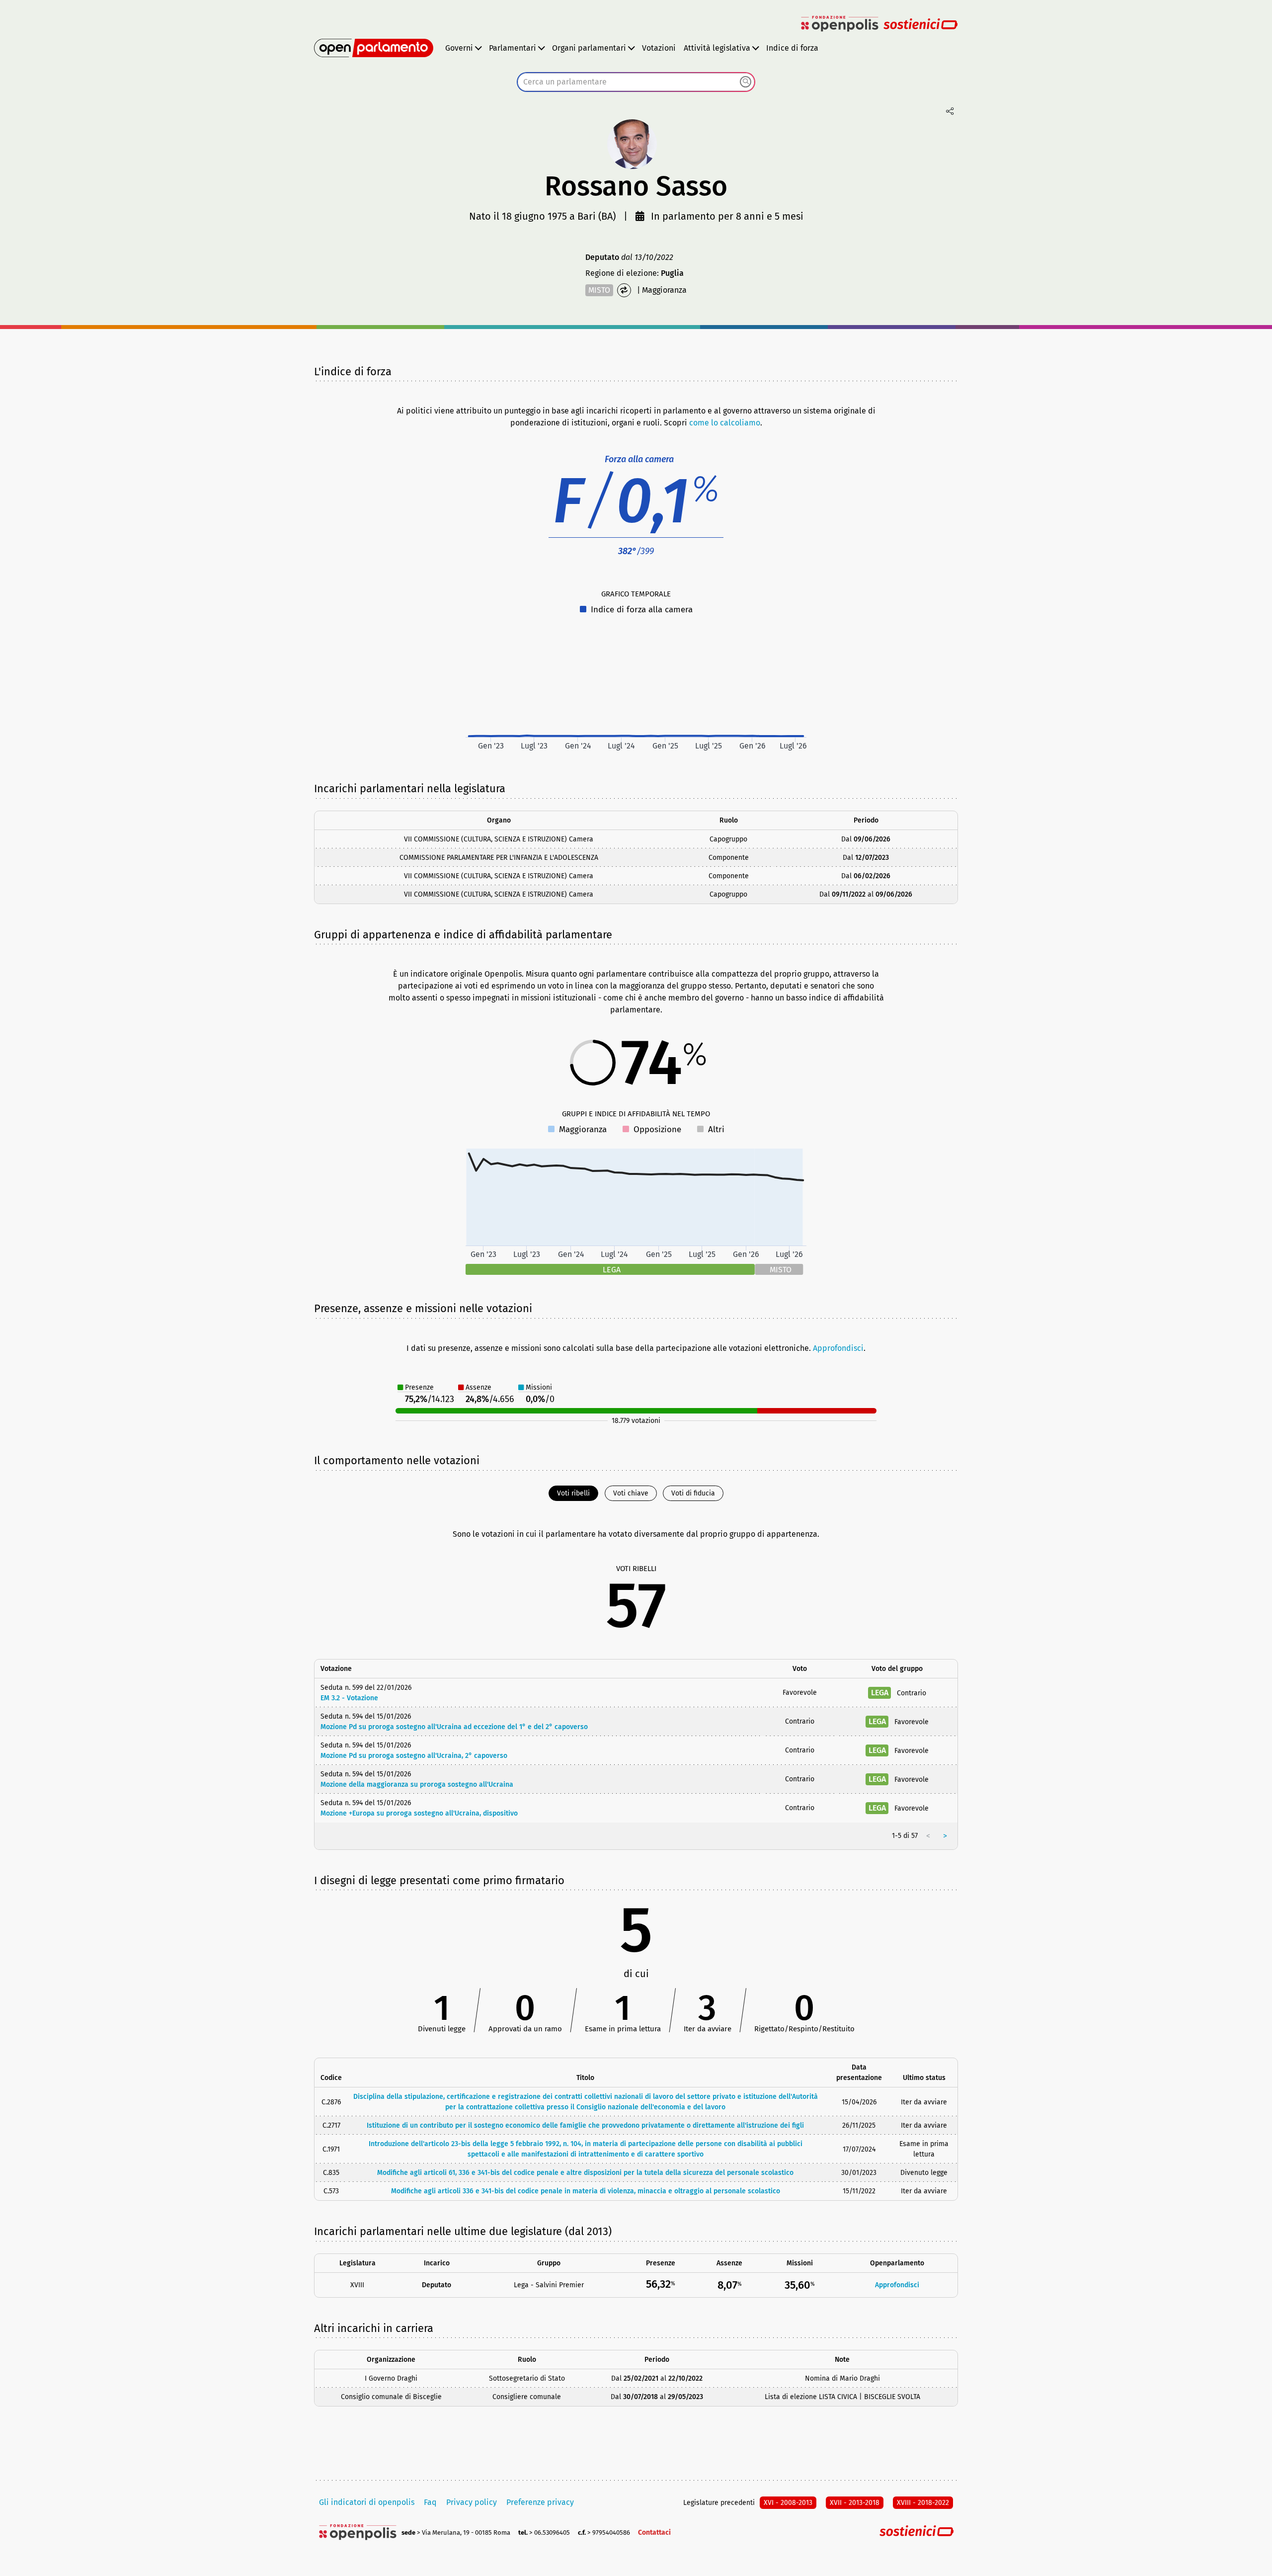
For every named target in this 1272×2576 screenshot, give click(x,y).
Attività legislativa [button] (717, 48)
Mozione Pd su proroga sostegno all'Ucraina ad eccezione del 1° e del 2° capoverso (454, 1727)
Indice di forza (792, 48)
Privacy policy (472, 2502)
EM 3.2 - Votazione (349, 1698)
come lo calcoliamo (725, 423)
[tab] (573, 1493)
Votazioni (659, 48)
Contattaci (654, 2533)
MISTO (599, 290)
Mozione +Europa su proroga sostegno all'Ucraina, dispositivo (419, 1813)
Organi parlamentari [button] (589, 48)
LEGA (880, 1693)
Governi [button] (459, 48)
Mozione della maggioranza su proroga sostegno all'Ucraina (417, 1785)
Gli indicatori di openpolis (367, 2502)
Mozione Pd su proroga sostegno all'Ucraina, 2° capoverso (414, 1756)
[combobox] (636, 82)
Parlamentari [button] (513, 48)
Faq (430, 2502)
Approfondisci (838, 1348)
